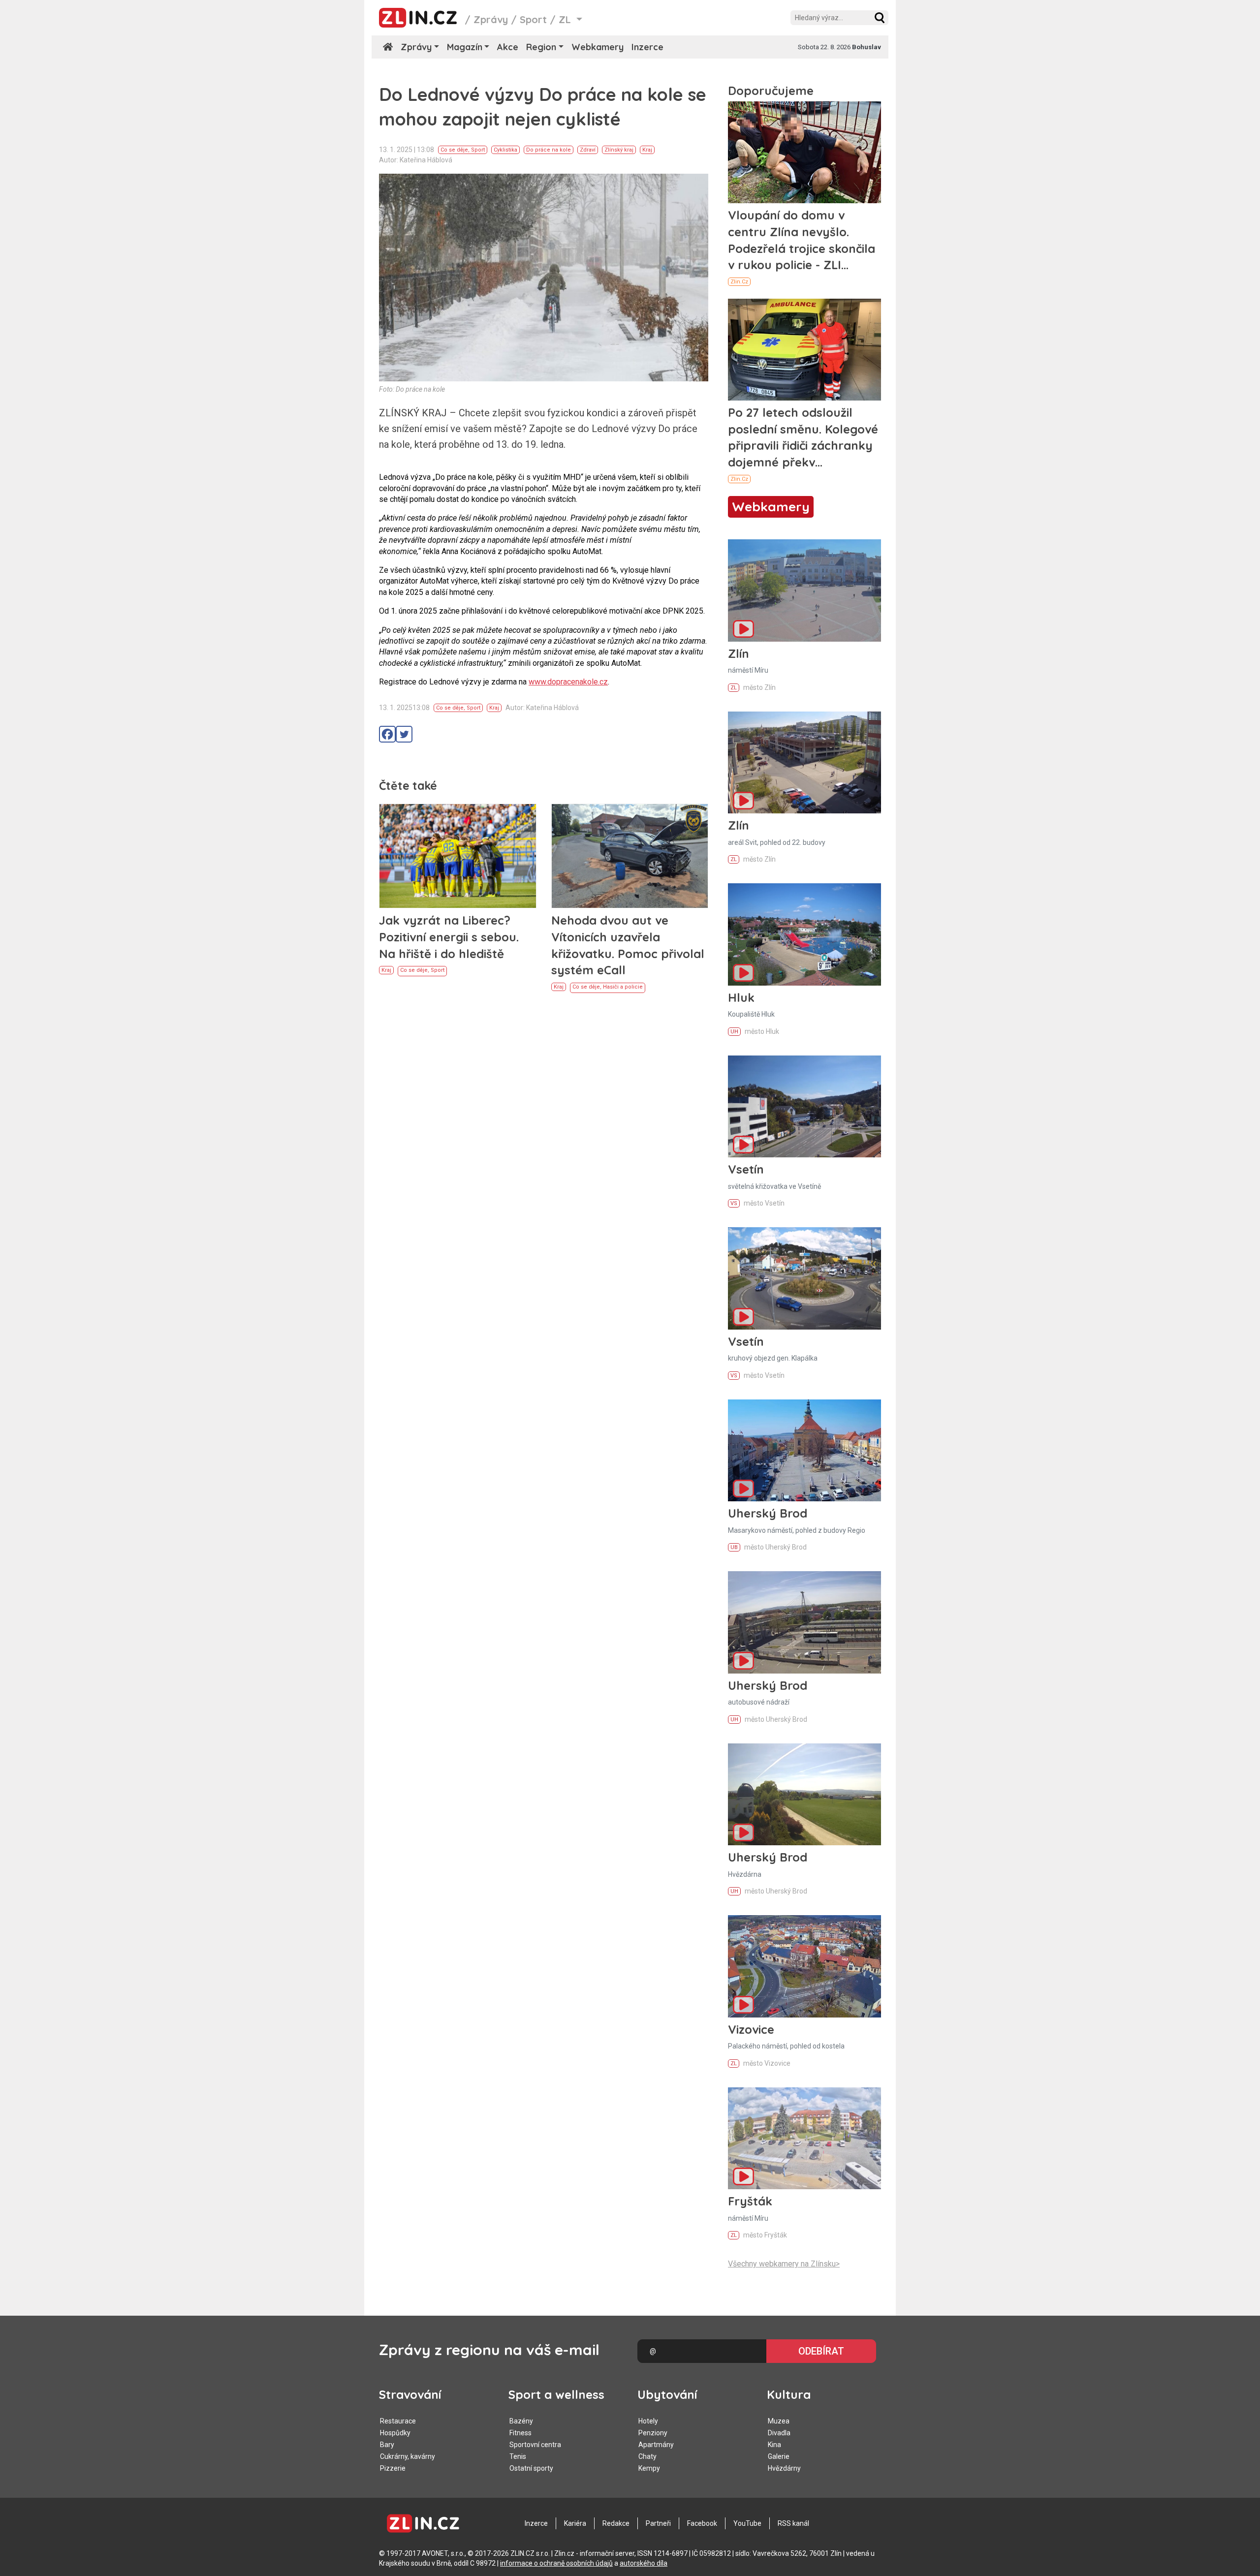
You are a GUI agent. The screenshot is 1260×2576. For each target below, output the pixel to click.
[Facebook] (387, 734)
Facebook (702, 2523)
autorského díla (644, 2563)
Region (541, 47)
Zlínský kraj (619, 150)
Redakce (616, 2523)
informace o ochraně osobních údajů (556, 2563)
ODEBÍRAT (821, 2351)
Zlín (739, 653)
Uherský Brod (768, 1513)
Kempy (649, 2468)
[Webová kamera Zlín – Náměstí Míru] (804, 590)
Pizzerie (393, 2468)
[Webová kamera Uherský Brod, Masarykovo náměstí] (804, 1450)
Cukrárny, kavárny (408, 2456)
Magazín (465, 47)
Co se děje (454, 150)
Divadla (779, 2433)
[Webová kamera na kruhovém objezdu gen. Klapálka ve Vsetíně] (804, 1278)
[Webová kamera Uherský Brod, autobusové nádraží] (804, 1622)
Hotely (648, 2421)
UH (734, 1032)
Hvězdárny (784, 2468)
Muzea (779, 2421)
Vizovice (751, 2029)
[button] (880, 18)
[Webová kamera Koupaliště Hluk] (804, 934)
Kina (774, 2445)
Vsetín (746, 1169)
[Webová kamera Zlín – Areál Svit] (804, 762)
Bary (387, 2445)
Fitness (520, 2433)
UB (734, 1547)
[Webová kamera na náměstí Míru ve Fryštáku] (804, 2138)
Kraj (647, 150)
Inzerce (647, 47)
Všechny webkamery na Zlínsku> (784, 2264)
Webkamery (598, 47)
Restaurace (398, 2421)
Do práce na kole (549, 150)
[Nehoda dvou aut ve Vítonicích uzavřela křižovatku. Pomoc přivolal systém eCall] (630, 856)
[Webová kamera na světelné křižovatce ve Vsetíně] (804, 1106)
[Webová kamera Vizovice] (804, 1966)
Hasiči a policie (623, 987)
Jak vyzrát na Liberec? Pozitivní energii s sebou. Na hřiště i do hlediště (449, 937)
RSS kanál (793, 2523)
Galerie (779, 2456)
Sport (533, 19)
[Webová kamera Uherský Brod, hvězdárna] (804, 1794)
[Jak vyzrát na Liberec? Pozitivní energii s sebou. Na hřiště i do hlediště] (458, 856)
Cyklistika (505, 150)
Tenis (518, 2456)
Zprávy (491, 19)
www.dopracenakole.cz (568, 682)
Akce (508, 47)
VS (734, 1203)
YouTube (747, 2523)
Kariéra (575, 2523)
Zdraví (588, 150)
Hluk (741, 997)
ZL (734, 688)
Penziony (653, 2433)
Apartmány (656, 2445)
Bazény (521, 2421)
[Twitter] (404, 734)
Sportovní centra (535, 2445)
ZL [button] (566, 19)
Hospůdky (395, 2433)
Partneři (658, 2523)
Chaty (647, 2456)
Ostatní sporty (531, 2468)
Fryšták (750, 2201)
